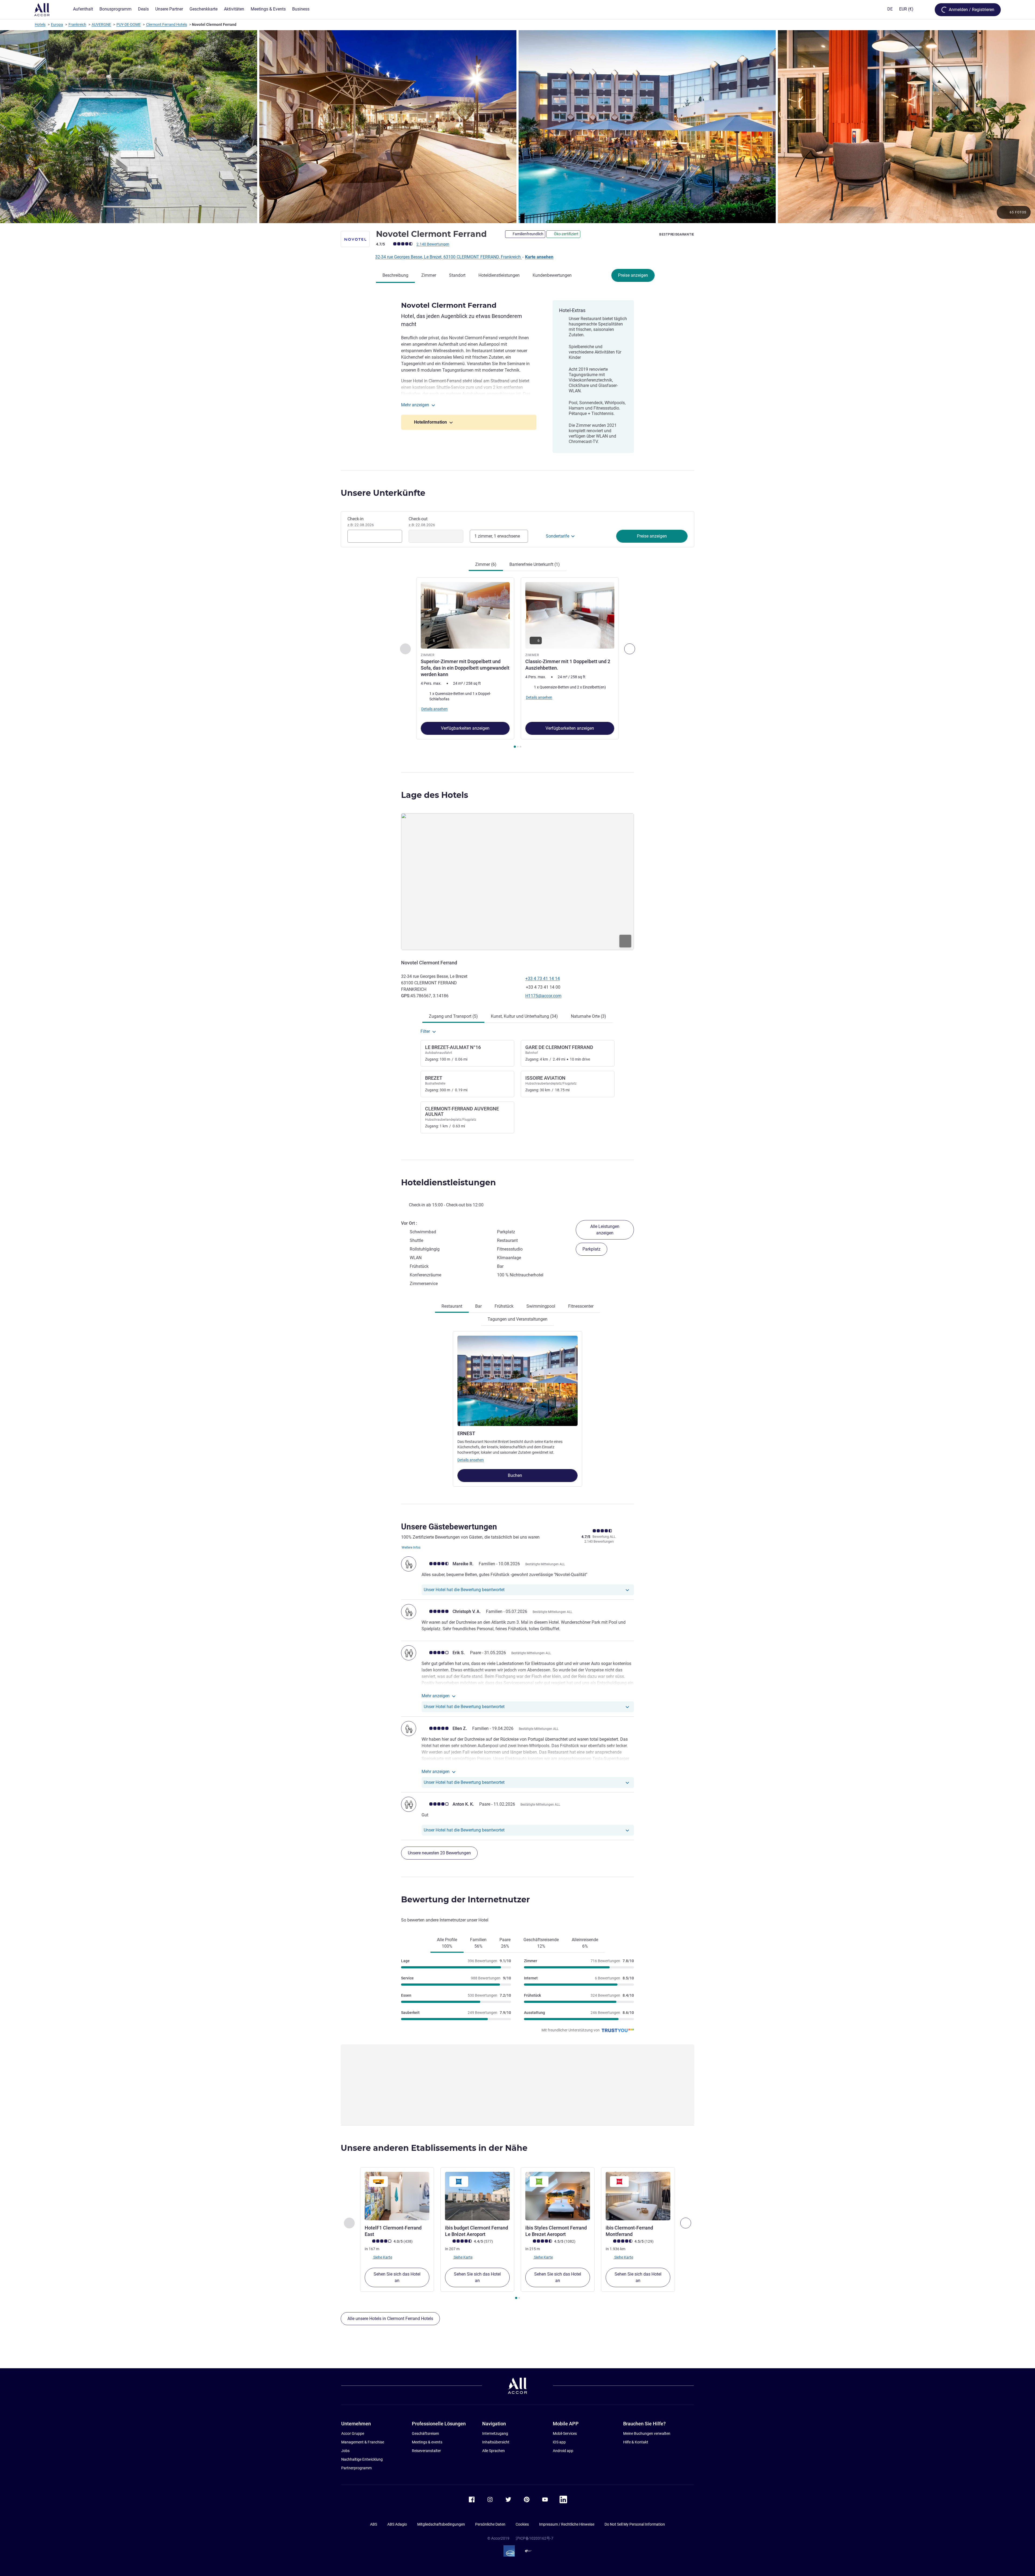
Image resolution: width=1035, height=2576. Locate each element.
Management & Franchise (363, 2442)
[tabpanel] (517, 663)
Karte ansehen (539, 257)
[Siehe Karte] (517, 882)
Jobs (345, 2451)
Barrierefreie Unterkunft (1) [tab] (535, 564)
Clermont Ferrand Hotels (167, 25)
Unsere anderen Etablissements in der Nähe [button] (434, 2148)
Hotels (40, 25)
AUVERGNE (101, 25)
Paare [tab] (505, 1943)
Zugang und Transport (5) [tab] (453, 1016)
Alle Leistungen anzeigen (605, 1230)
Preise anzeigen (633, 275)
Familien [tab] (478, 1943)
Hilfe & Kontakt (636, 2442)
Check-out (422, 522)
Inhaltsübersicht (496, 2442)
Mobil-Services (565, 2433)
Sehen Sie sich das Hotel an (397, 2277)
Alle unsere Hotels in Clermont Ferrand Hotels (390, 2319)
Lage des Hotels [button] (435, 795)
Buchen (515, 1475)
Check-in (361, 522)
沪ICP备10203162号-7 (534, 2538)
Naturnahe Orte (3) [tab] (589, 1016)
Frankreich (77, 25)
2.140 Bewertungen (433, 244)
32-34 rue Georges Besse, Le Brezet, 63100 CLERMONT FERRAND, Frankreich (448, 257)
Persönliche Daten (490, 2524)
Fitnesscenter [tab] (581, 1306)
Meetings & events (427, 2442)
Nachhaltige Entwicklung (362, 2459)
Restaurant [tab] (452, 1306)
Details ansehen (471, 1460)
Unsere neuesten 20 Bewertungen (439, 1853)
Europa (57, 25)
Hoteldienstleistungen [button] (448, 1183)
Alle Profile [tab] (447, 1943)
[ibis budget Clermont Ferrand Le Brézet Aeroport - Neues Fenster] (477, 2196)
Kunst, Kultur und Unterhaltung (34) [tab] (524, 1016)
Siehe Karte (382, 2257)
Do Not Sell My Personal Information (635, 2524)
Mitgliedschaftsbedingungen (441, 2524)
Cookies (522, 2524)
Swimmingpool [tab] (541, 1306)
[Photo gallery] (517, 127)
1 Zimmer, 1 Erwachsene (497, 536)
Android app (563, 2451)
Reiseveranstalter (426, 2451)
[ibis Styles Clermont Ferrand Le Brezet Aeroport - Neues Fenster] (558, 2196)
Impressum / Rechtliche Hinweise (567, 2524)
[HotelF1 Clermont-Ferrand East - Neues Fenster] (397, 2196)
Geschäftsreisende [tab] (541, 1943)
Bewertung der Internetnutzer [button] (465, 1900)
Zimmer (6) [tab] (486, 564)
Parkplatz (591, 1249)
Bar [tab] (478, 1306)
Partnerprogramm (356, 2468)
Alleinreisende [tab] (585, 1943)
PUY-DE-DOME (129, 25)
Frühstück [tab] (504, 1306)
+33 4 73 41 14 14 (543, 979)
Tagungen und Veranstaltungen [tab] (517, 1319)
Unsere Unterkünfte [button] (383, 493)
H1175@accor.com (543, 996)
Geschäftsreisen (425, 2433)
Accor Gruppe (353, 2433)
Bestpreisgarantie (677, 234)
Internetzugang (495, 2433)
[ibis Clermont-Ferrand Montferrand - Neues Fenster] (638, 2196)
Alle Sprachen (494, 2451)
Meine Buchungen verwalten (647, 2433)
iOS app (559, 2442)
